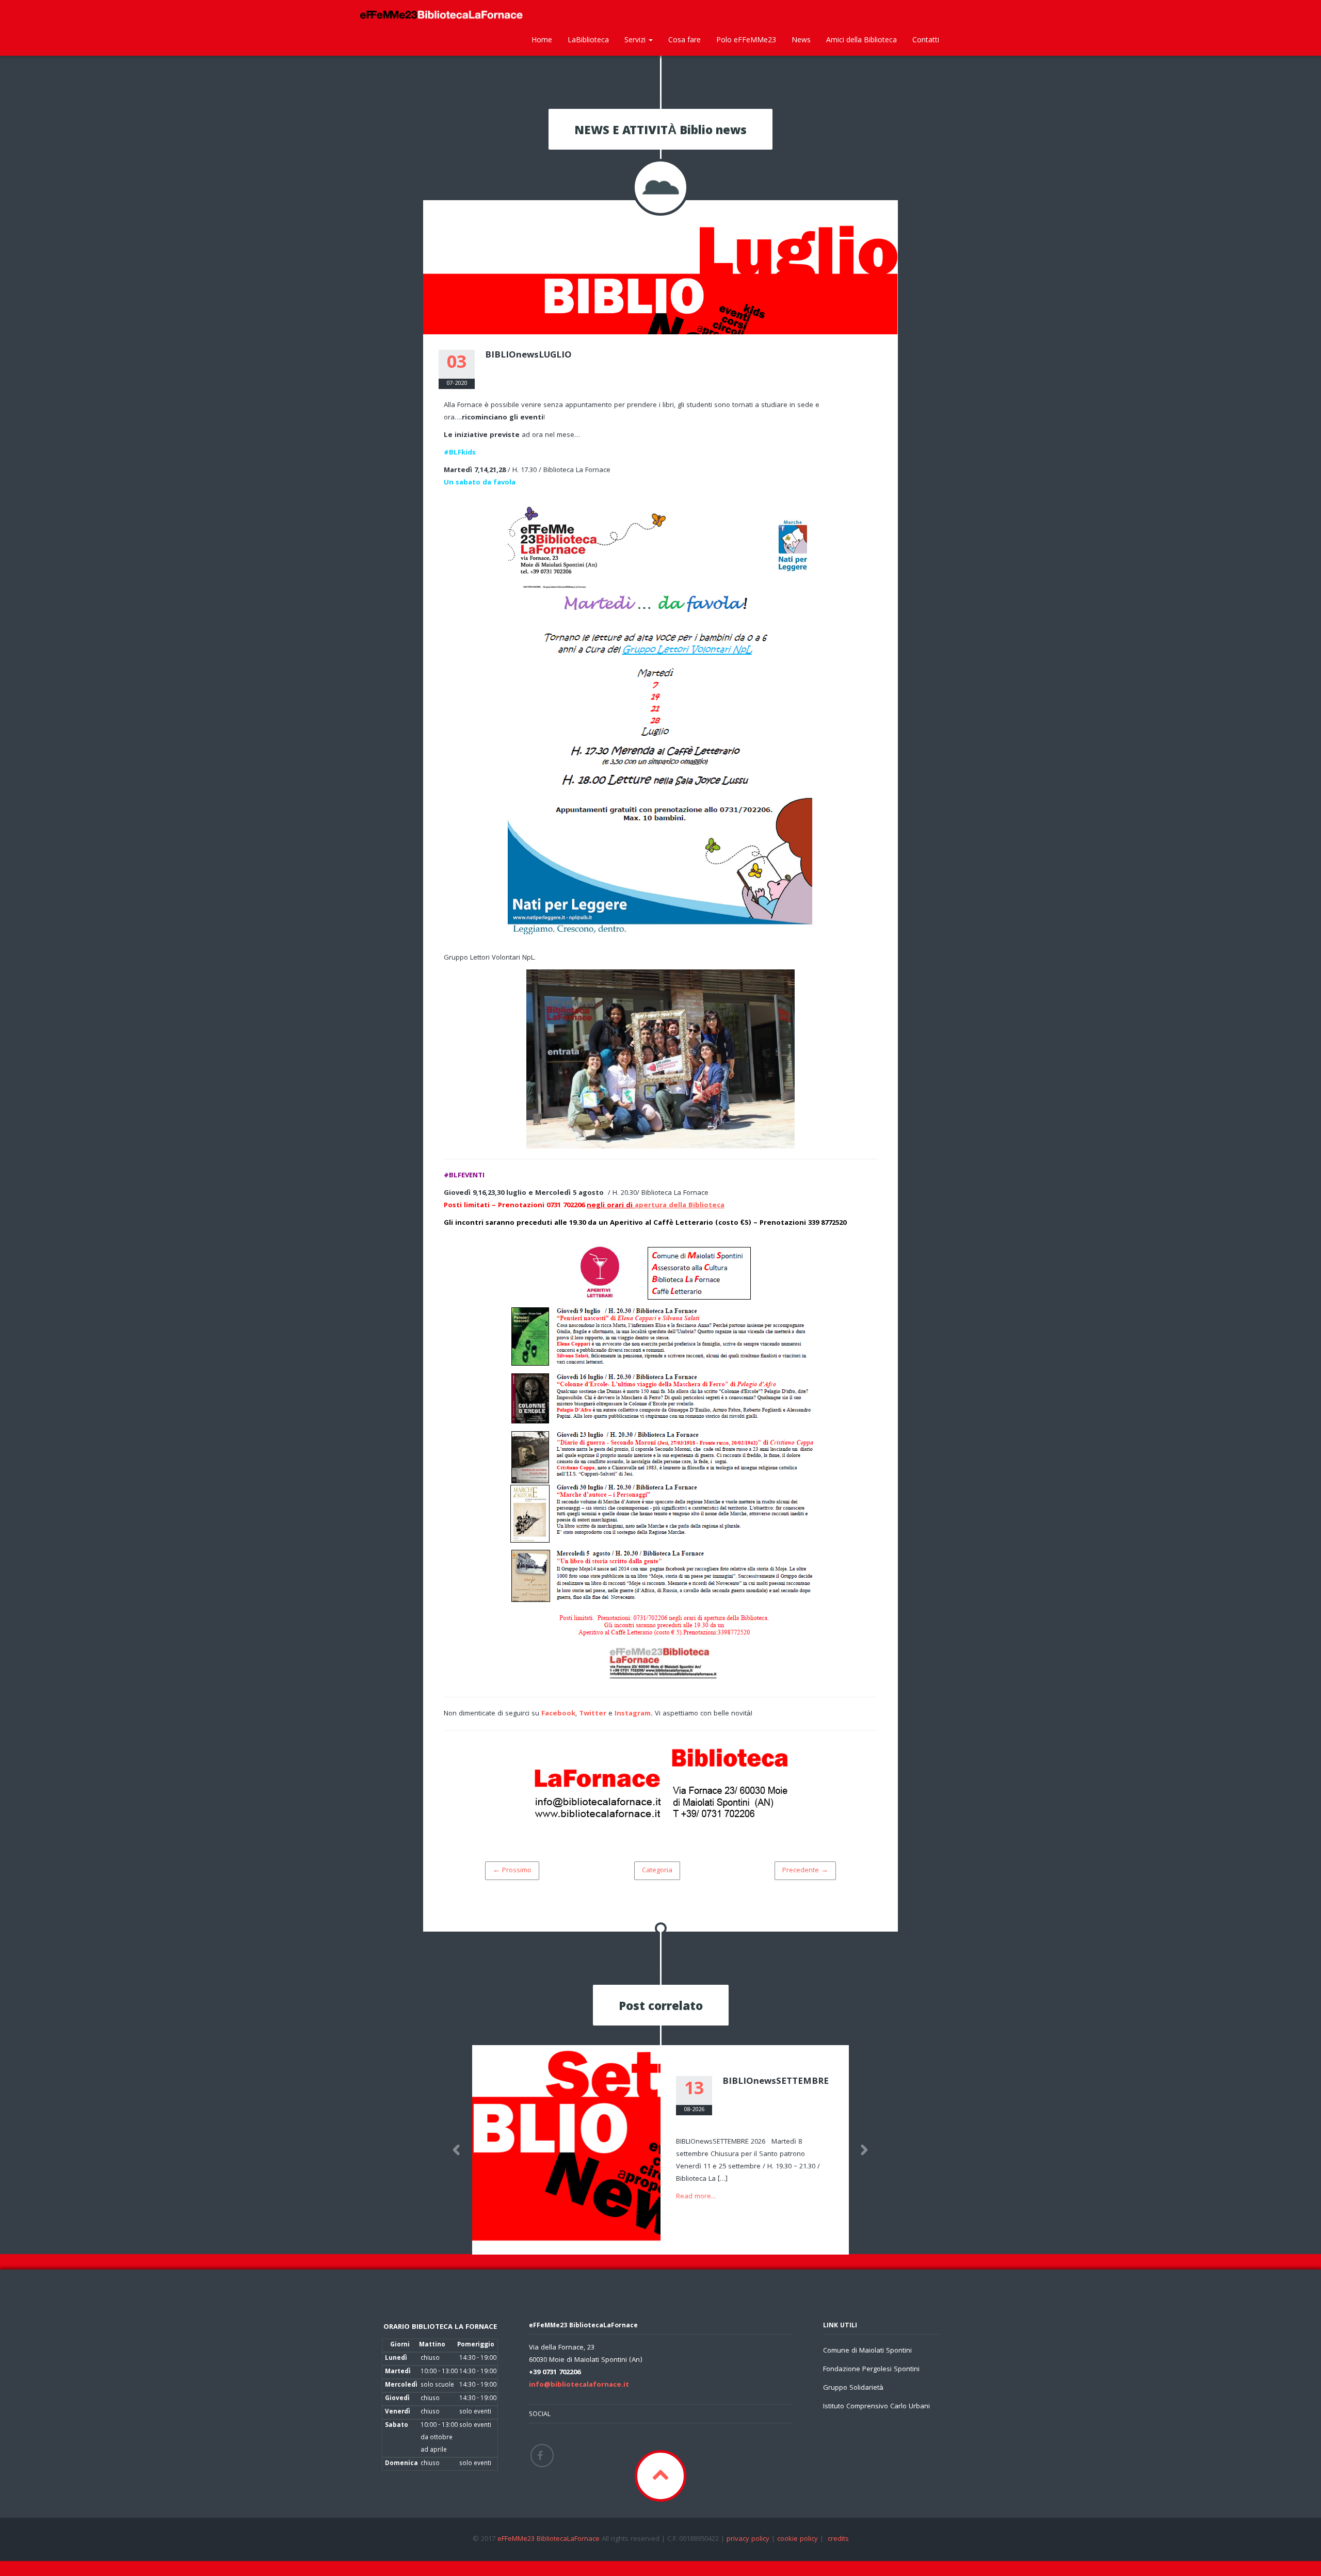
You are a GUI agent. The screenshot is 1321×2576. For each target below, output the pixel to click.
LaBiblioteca (588, 39)
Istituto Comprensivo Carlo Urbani (876, 2407)
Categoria (657, 1871)
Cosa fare (684, 39)
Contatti (926, 39)
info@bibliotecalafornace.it (579, 2385)
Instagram (633, 1714)
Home (542, 39)
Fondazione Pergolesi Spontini (871, 2370)
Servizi (636, 39)
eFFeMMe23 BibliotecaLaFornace (550, 2539)
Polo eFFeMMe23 (746, 39)
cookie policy (798, 2539)
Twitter (593, 1714)
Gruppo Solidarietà (853, 2388)
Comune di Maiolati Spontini (867, 2351)
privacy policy (748, 2539)
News (801, 39)
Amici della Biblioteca (861, 39)
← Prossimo (512, 1871)
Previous (457, 2150)
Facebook (558, 1714)
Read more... (696, 2197)
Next (864, 2150)
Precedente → (805, 1871)
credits (838, 2539)
